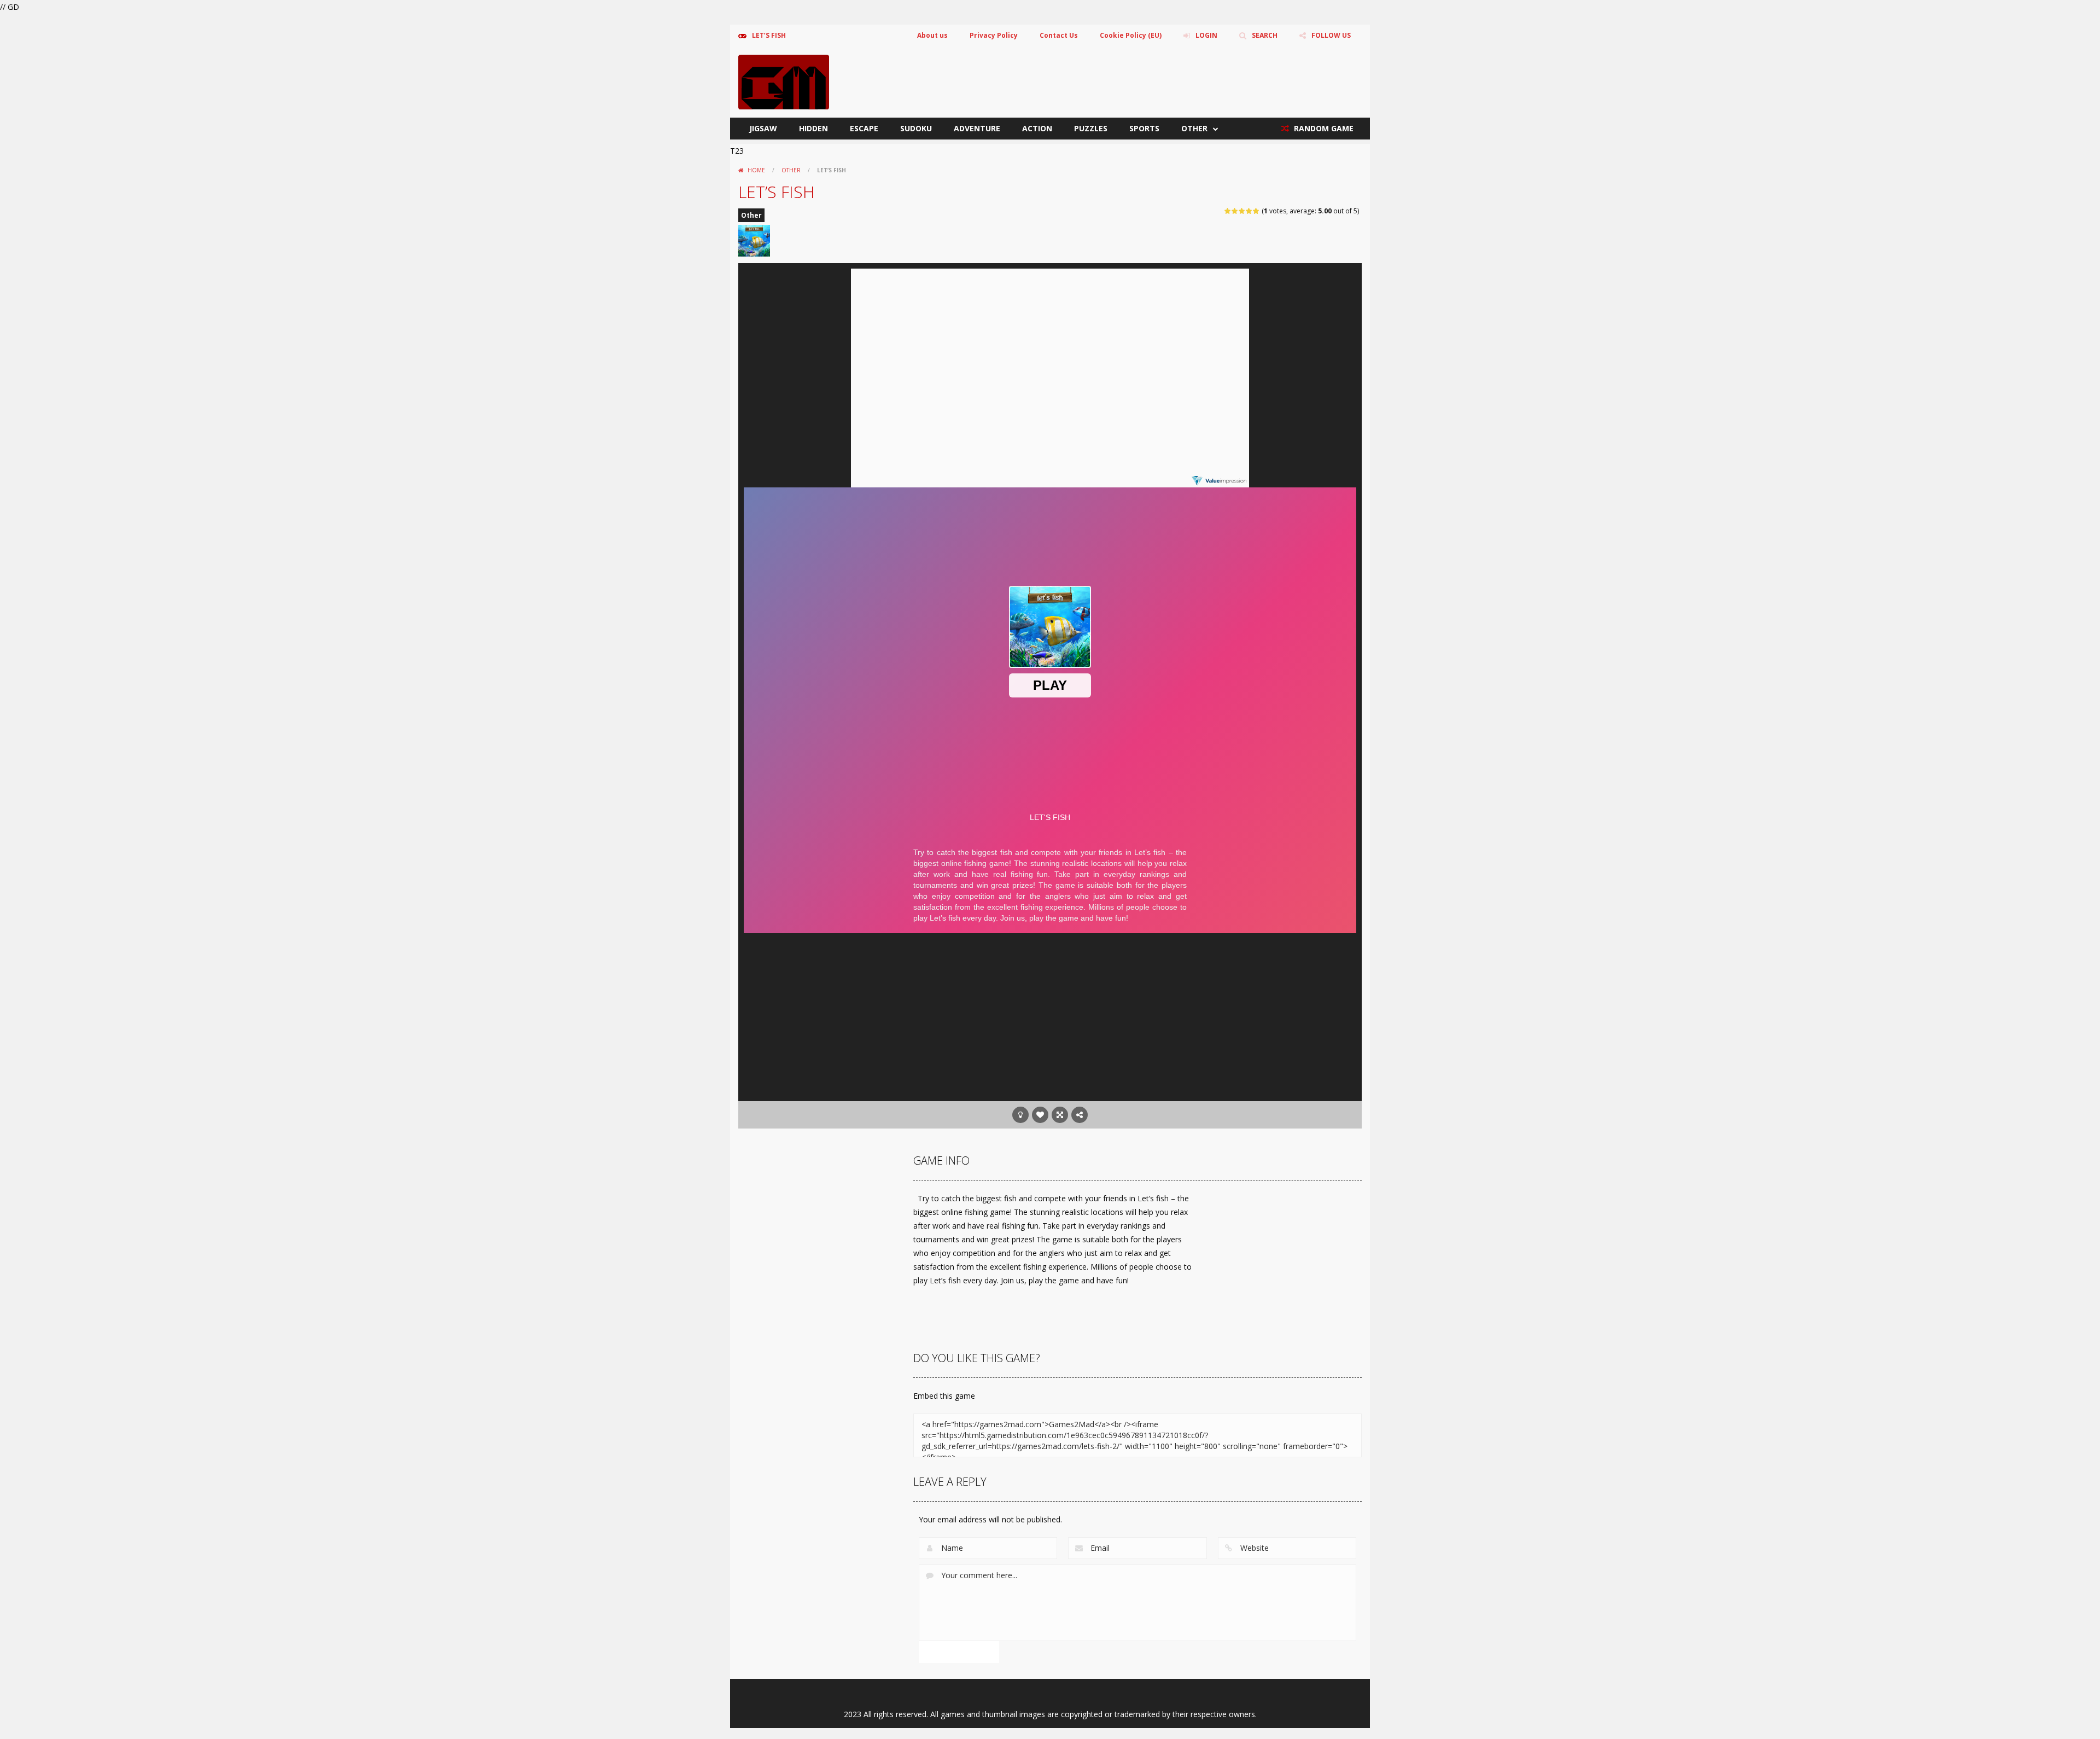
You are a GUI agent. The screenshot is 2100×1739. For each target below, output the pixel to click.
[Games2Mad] (784, 81)
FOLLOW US (1331, 35)
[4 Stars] (1249, 211)
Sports (1144, 128)
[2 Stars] (1235, 211)
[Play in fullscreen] (1060, 1115)
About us (932, 35)
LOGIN (1206, 35)
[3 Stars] (1242, 211)
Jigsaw (763, 128)
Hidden (813, 128)
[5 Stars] (1256, 211)
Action (1037, 128)
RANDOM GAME (1323, 128)
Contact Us (1059, 35)
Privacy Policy (994, 35)
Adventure (977, 128)
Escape (864, 128)
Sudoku (916, 128)
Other (1194, 128)
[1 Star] (1228, 211)
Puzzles (1091, 128)
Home (756, 170)
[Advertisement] (1050, 1014)
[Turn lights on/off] (1020, 1115)
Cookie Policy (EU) (1131, 35)
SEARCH (1265, 35)
